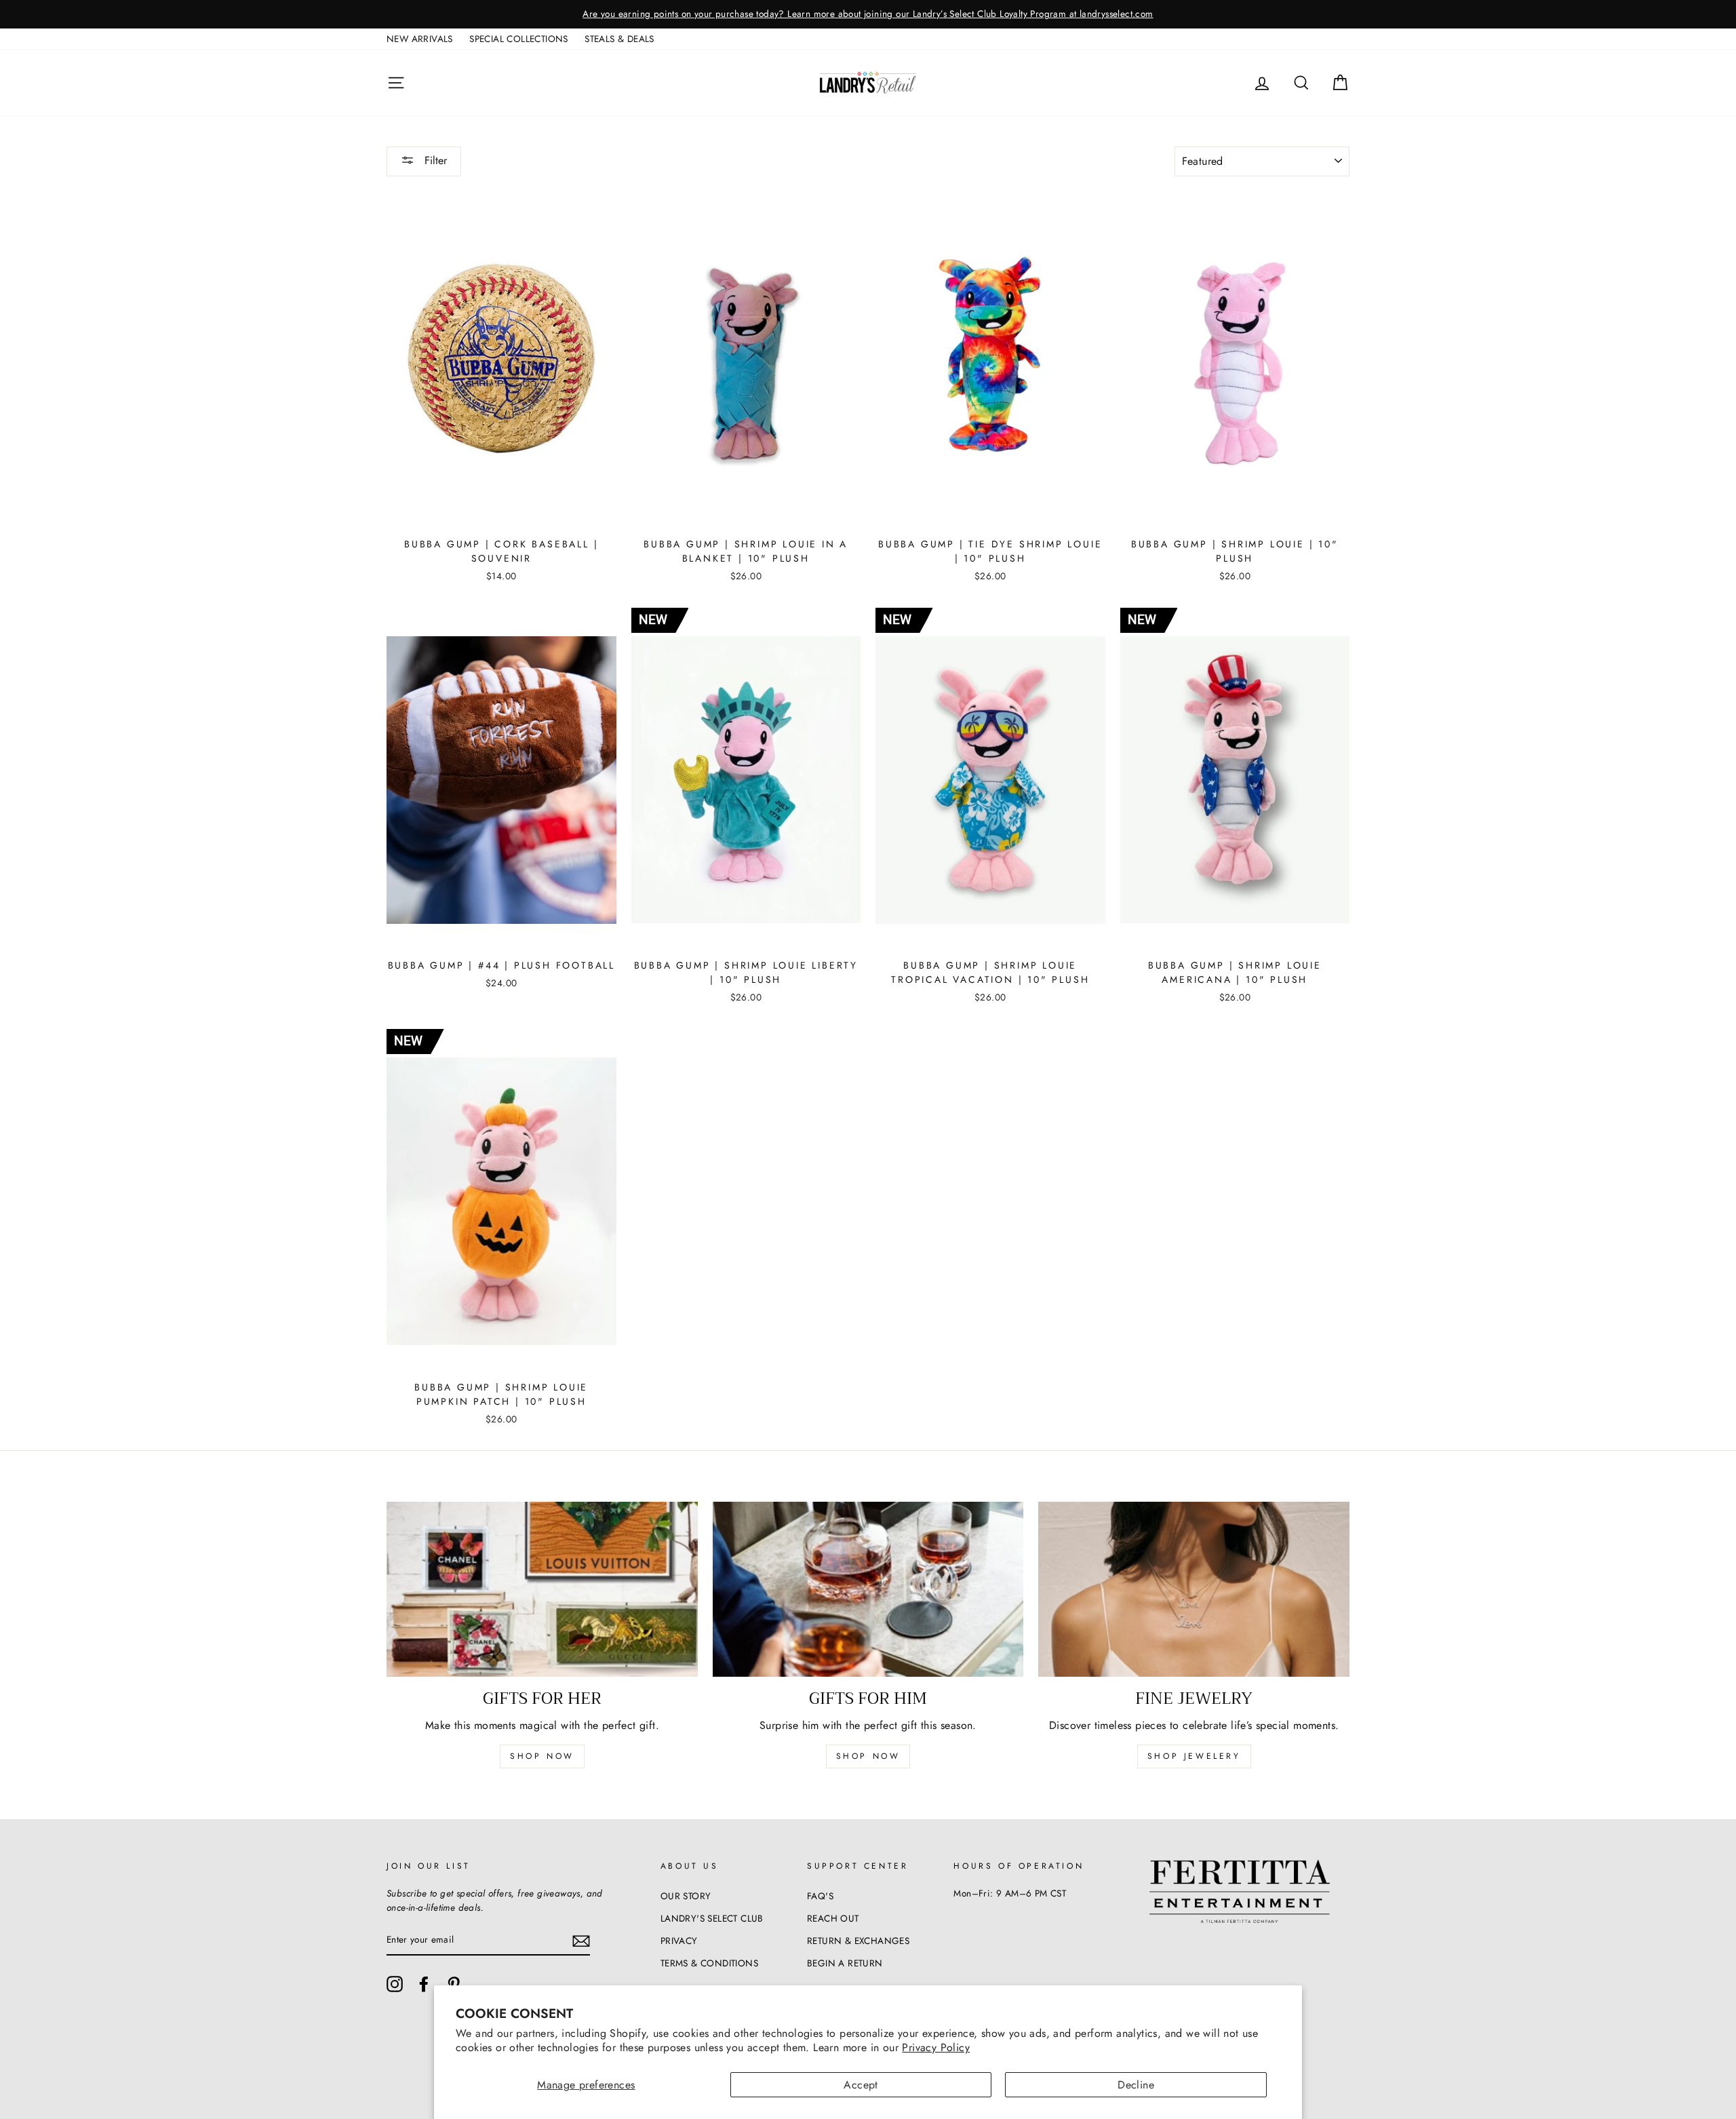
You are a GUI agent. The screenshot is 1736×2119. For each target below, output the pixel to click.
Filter (434, 160)
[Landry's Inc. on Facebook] (424, 1984)
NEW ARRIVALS (420, 39)
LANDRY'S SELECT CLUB (712, 1918)
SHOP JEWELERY (1194, 1756)
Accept (861, 2085)
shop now (542, 1756)
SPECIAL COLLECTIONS (519, 39)
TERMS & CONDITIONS (709, 1963)
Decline (1136, 2085)
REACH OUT (833, 1918)
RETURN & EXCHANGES (858, 1941)
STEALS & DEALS (619, 39)
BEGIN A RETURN (845, 1963)
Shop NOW (868, 1756)
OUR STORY (686, 1896)
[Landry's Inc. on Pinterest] (454, 1984)
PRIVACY (679, 1941)
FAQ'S (820, 1896)
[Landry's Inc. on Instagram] (395, 1984)
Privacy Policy (936, 2047)
